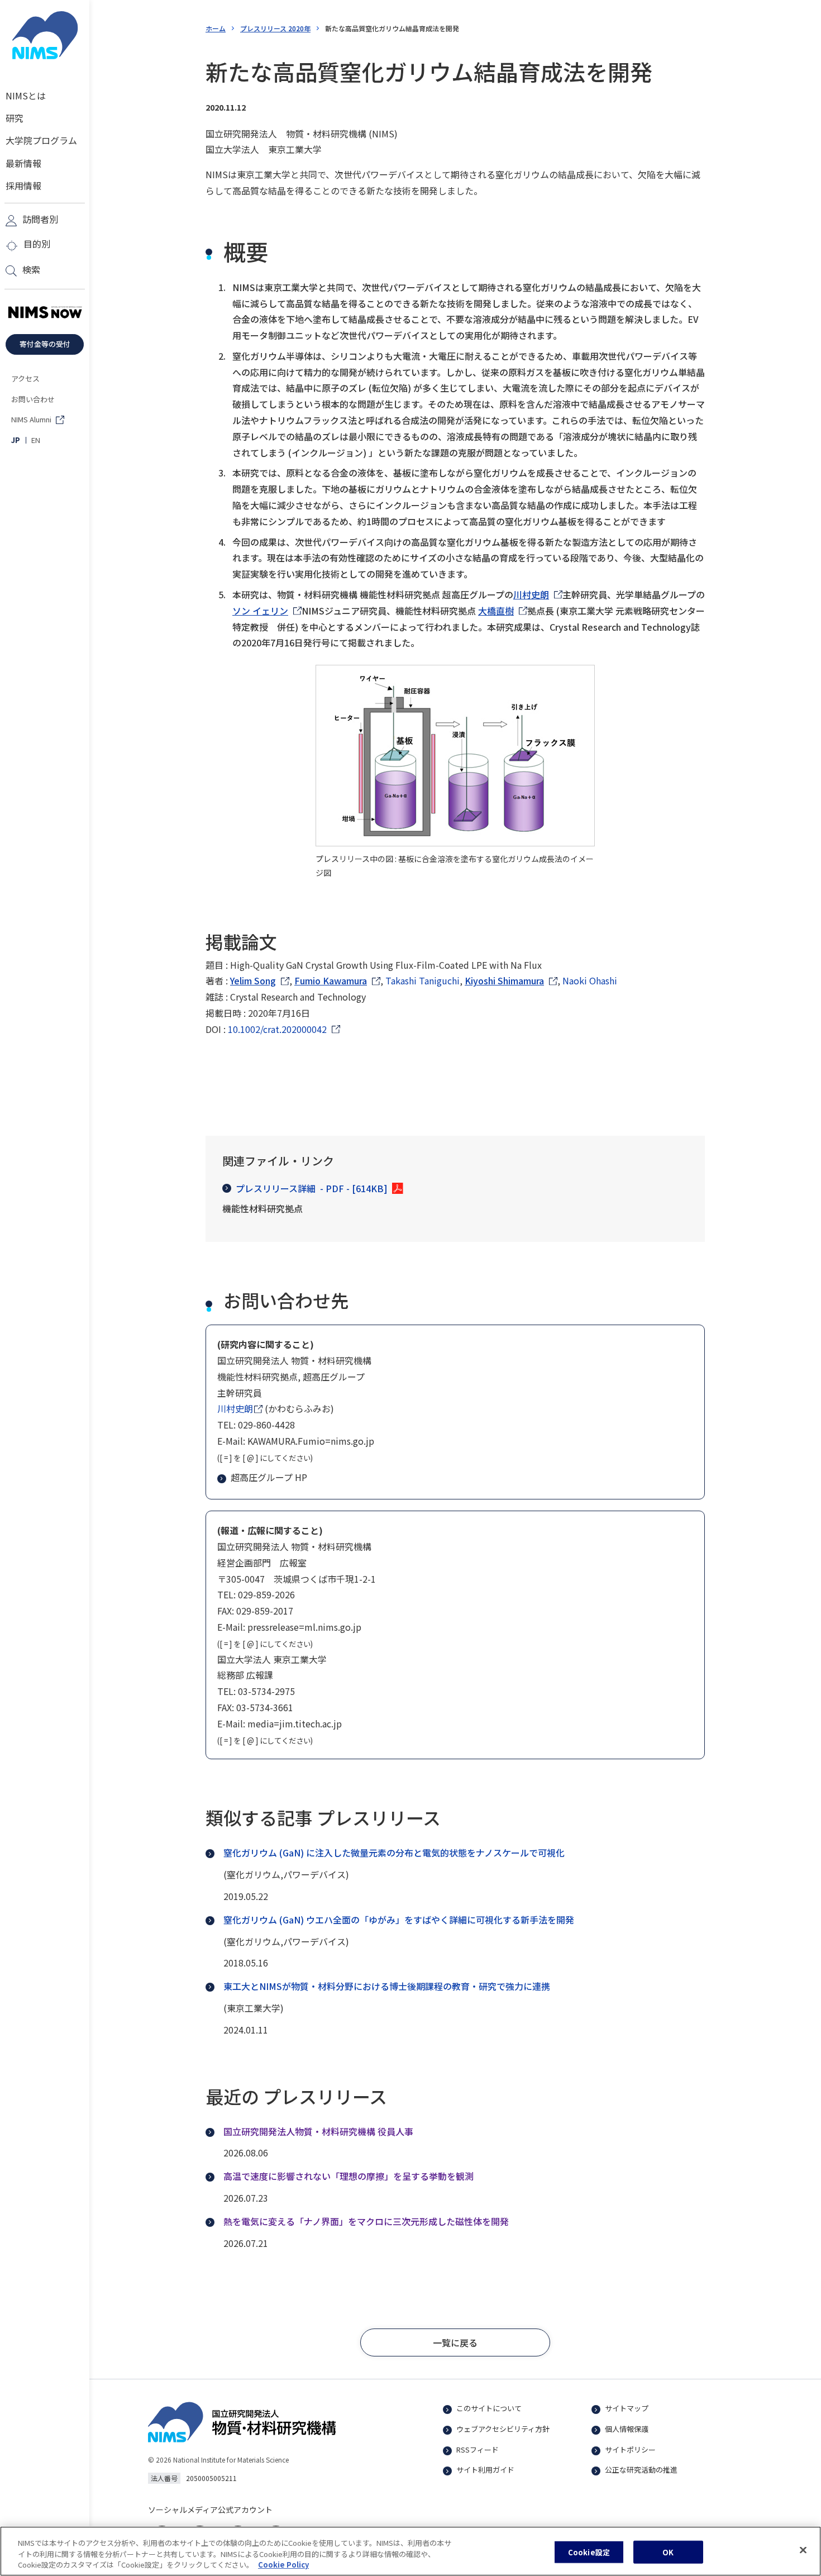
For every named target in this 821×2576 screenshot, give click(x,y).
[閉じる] (803, 2550)
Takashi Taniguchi (423, 980)
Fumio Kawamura (331, 980)
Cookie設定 (589, 2552)
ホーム (216, 28)
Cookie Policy (283, 2565)
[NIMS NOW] (45, 313)
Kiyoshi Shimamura (504, 980)
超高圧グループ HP (269, 1477)
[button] (455, 2342)
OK (668, 2552)
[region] (410, 2551)
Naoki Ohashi (590, 980)
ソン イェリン (260, 611)
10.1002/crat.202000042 (277, 1029)
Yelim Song (253, 980)
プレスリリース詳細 (312, 1188)
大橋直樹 (496, 611)
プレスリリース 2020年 (275, 28)
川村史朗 (531, 594)
